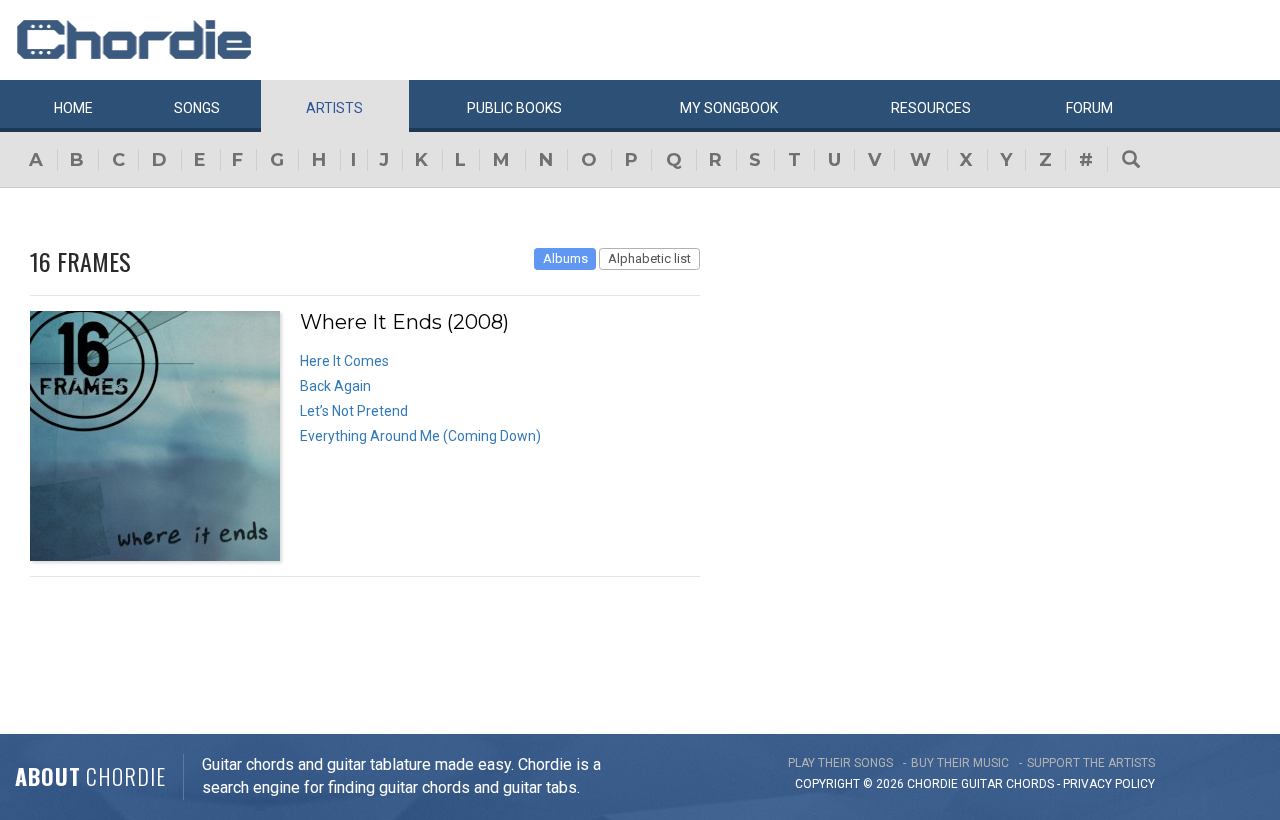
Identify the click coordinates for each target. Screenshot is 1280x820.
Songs (197, 108)
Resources (931, 108)
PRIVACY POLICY (1109, 784)
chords (1030, 784)
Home (73, 108)
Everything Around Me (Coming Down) (420, 436)
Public (514, 108)
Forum (1089, 108)
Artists (334, 108)
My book (729, 108)
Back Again (335, 386)
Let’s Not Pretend (354, 411)
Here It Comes (344, 361)
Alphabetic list (649, 258)
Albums (565, 258)
